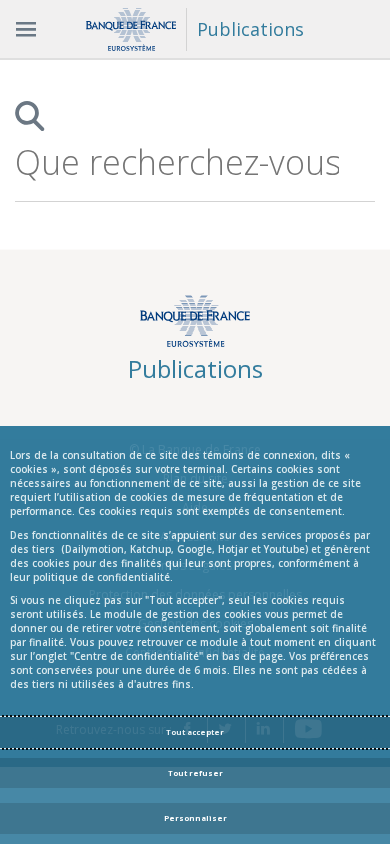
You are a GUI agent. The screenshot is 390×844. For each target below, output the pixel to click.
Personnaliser (195, 818)
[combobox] (177, 162)
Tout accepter (195, 732)
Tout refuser (195, 773)
